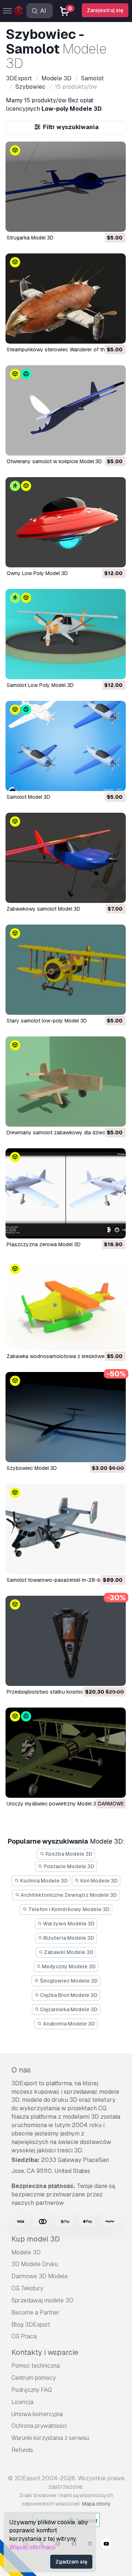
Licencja (22, 2402)
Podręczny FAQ (32, 2390)
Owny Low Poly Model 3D (37, 573)
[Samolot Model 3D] (66, 746)
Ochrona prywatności (39, 2426)
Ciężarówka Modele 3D (68, 2009)
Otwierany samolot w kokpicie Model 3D (54, 461)
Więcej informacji (32, 2547)
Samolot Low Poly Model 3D (40, 685)
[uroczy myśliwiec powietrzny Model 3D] (66, 1753)
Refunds (22, 2450)
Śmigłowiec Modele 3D (68, 1981)
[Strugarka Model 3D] (66, 187)
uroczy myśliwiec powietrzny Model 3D (53, 1804)
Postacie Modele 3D (68, 1866)
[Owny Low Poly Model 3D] (66, 522)
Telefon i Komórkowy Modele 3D (68, 1909)
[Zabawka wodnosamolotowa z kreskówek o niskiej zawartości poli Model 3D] (66, 1305)
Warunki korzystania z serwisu (50, 2438)
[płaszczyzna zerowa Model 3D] (66, 1193)
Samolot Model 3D (28, 797)
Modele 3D (26, 2252)
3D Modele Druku (35, 2264)
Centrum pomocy (34, 2378)
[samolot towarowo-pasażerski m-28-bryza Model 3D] (66, 1529)
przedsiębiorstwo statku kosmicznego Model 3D (64, 1692)
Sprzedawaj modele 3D (42, 2300)
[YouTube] (106, 2545)
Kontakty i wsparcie (45, 2352)
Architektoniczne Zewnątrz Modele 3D (68, 1895)
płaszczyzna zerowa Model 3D (44, 1244)
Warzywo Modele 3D (68, 1924)
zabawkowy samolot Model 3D (43, 909)
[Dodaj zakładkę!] (115, 222)
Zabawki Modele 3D (68, 1952)
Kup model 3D (36, 2239)
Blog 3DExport (31, 2325)
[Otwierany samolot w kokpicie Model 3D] (66, 410)
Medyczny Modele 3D (68, 1966)
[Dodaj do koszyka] (100, 222)
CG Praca (24, 2336)
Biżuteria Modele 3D (68, 1938)
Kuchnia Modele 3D (43, 1881)
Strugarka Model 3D (30, 238)
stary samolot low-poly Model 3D (47, 1021)
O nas (21, 2070)
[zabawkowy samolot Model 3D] (66, 858)
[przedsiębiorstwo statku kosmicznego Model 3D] (66, 1641)
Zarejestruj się (105, 10)
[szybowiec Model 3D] (66, 1417)
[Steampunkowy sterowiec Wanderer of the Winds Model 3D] (66, 299)
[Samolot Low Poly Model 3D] (66, 634)
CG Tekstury (27, 2288)
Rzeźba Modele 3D (68, 1854)
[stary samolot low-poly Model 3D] (66, 970)
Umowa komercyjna (37, 2414)
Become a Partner (35, 2312)
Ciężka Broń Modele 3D (68, 1995)
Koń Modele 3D (98, 1881)
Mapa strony (96, 2504)
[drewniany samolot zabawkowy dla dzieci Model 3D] (66, 1082)
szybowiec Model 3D (32, 1468)
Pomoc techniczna (36, 2366)
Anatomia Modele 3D (68, 2024)
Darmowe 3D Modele (40, 2276)
